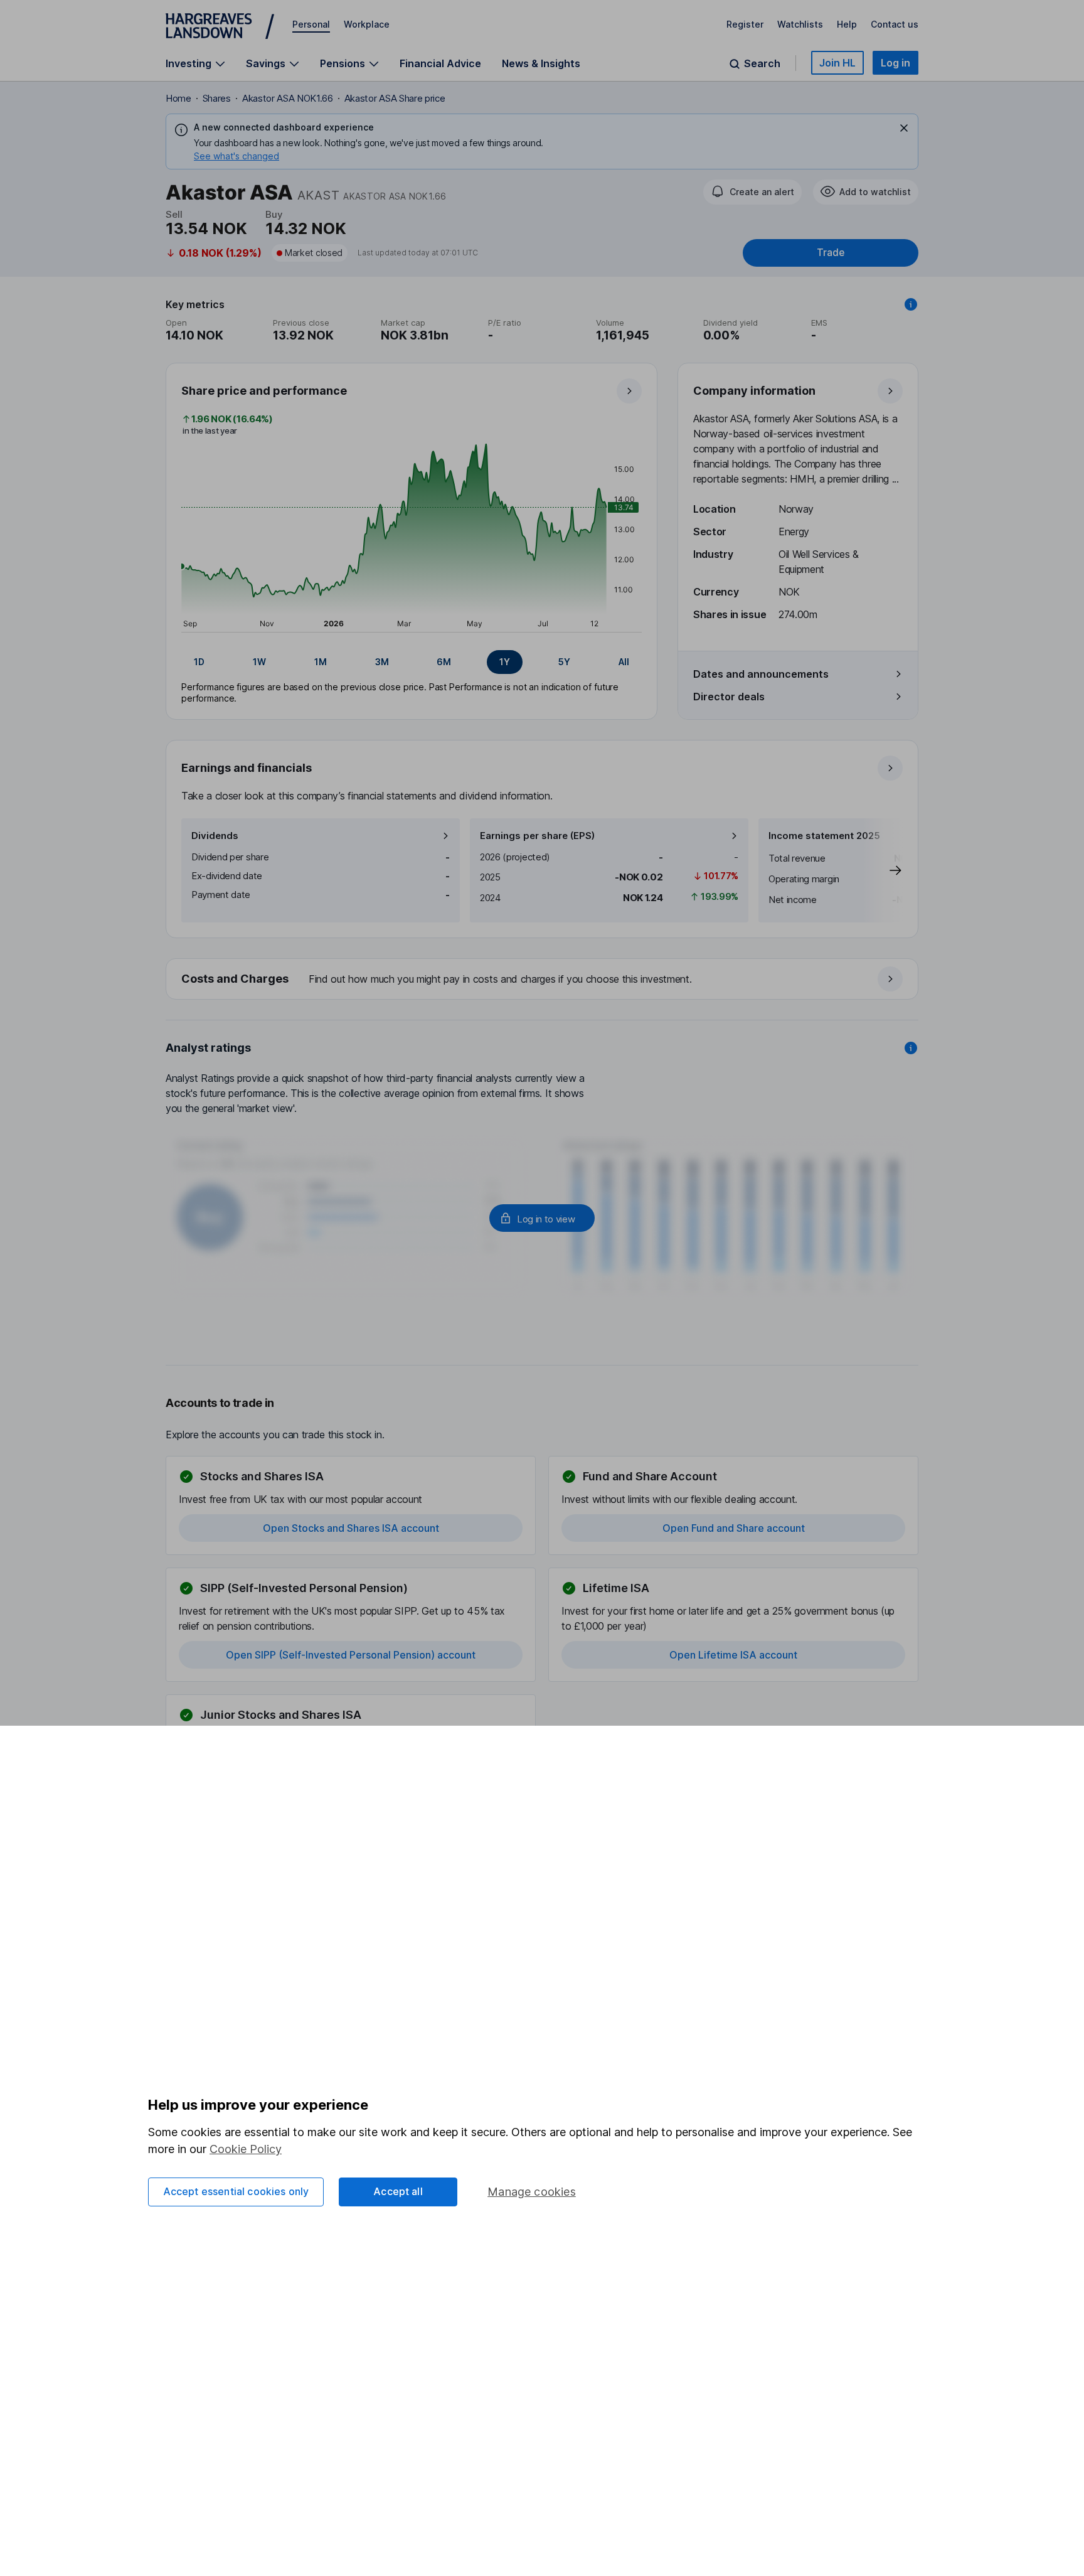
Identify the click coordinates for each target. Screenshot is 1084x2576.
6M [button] (444, 662)
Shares (217, 98)
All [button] (624, 662)
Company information (754, 391)
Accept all (398, 2191)
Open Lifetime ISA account (733, 1655)
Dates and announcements (761, 674)
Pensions (343, 64)
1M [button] (321, 662)
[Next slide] (883, 870)
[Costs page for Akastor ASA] (543, 980)
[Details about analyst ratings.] (911, 1048)
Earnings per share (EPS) (537, 836)
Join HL (837, 63)
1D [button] (199, 662)
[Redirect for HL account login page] (542, 1218)
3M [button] (382, 662)
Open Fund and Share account (734, 1528)
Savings (266, 64)
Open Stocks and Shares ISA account (351, 1528)
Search (762, 64)
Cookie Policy (246, 2149)
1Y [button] (505, 662)
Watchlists (800, 24)
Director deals (729, 697)
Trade (831, 253)
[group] (412, 662)
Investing (189, 64)
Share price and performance (264, 391)
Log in (895, 63)
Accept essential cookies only (236, 2191)
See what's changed (236, 156)
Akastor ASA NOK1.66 (288, 98)
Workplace (367, 24)
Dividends (215, 836)
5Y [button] (564, 662)
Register (745, 24)
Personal (311, 24)
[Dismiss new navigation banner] (904, 128)
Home (178, 98)
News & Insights (541, 63)
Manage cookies (532, 2192)
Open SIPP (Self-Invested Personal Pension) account (351, 1655)
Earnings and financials (247, 768)
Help (847, 24)
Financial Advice (440, 63)
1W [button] (259, 662)
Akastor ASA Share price (395, 98)
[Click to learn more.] (911, 304)
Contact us (895, 24)
